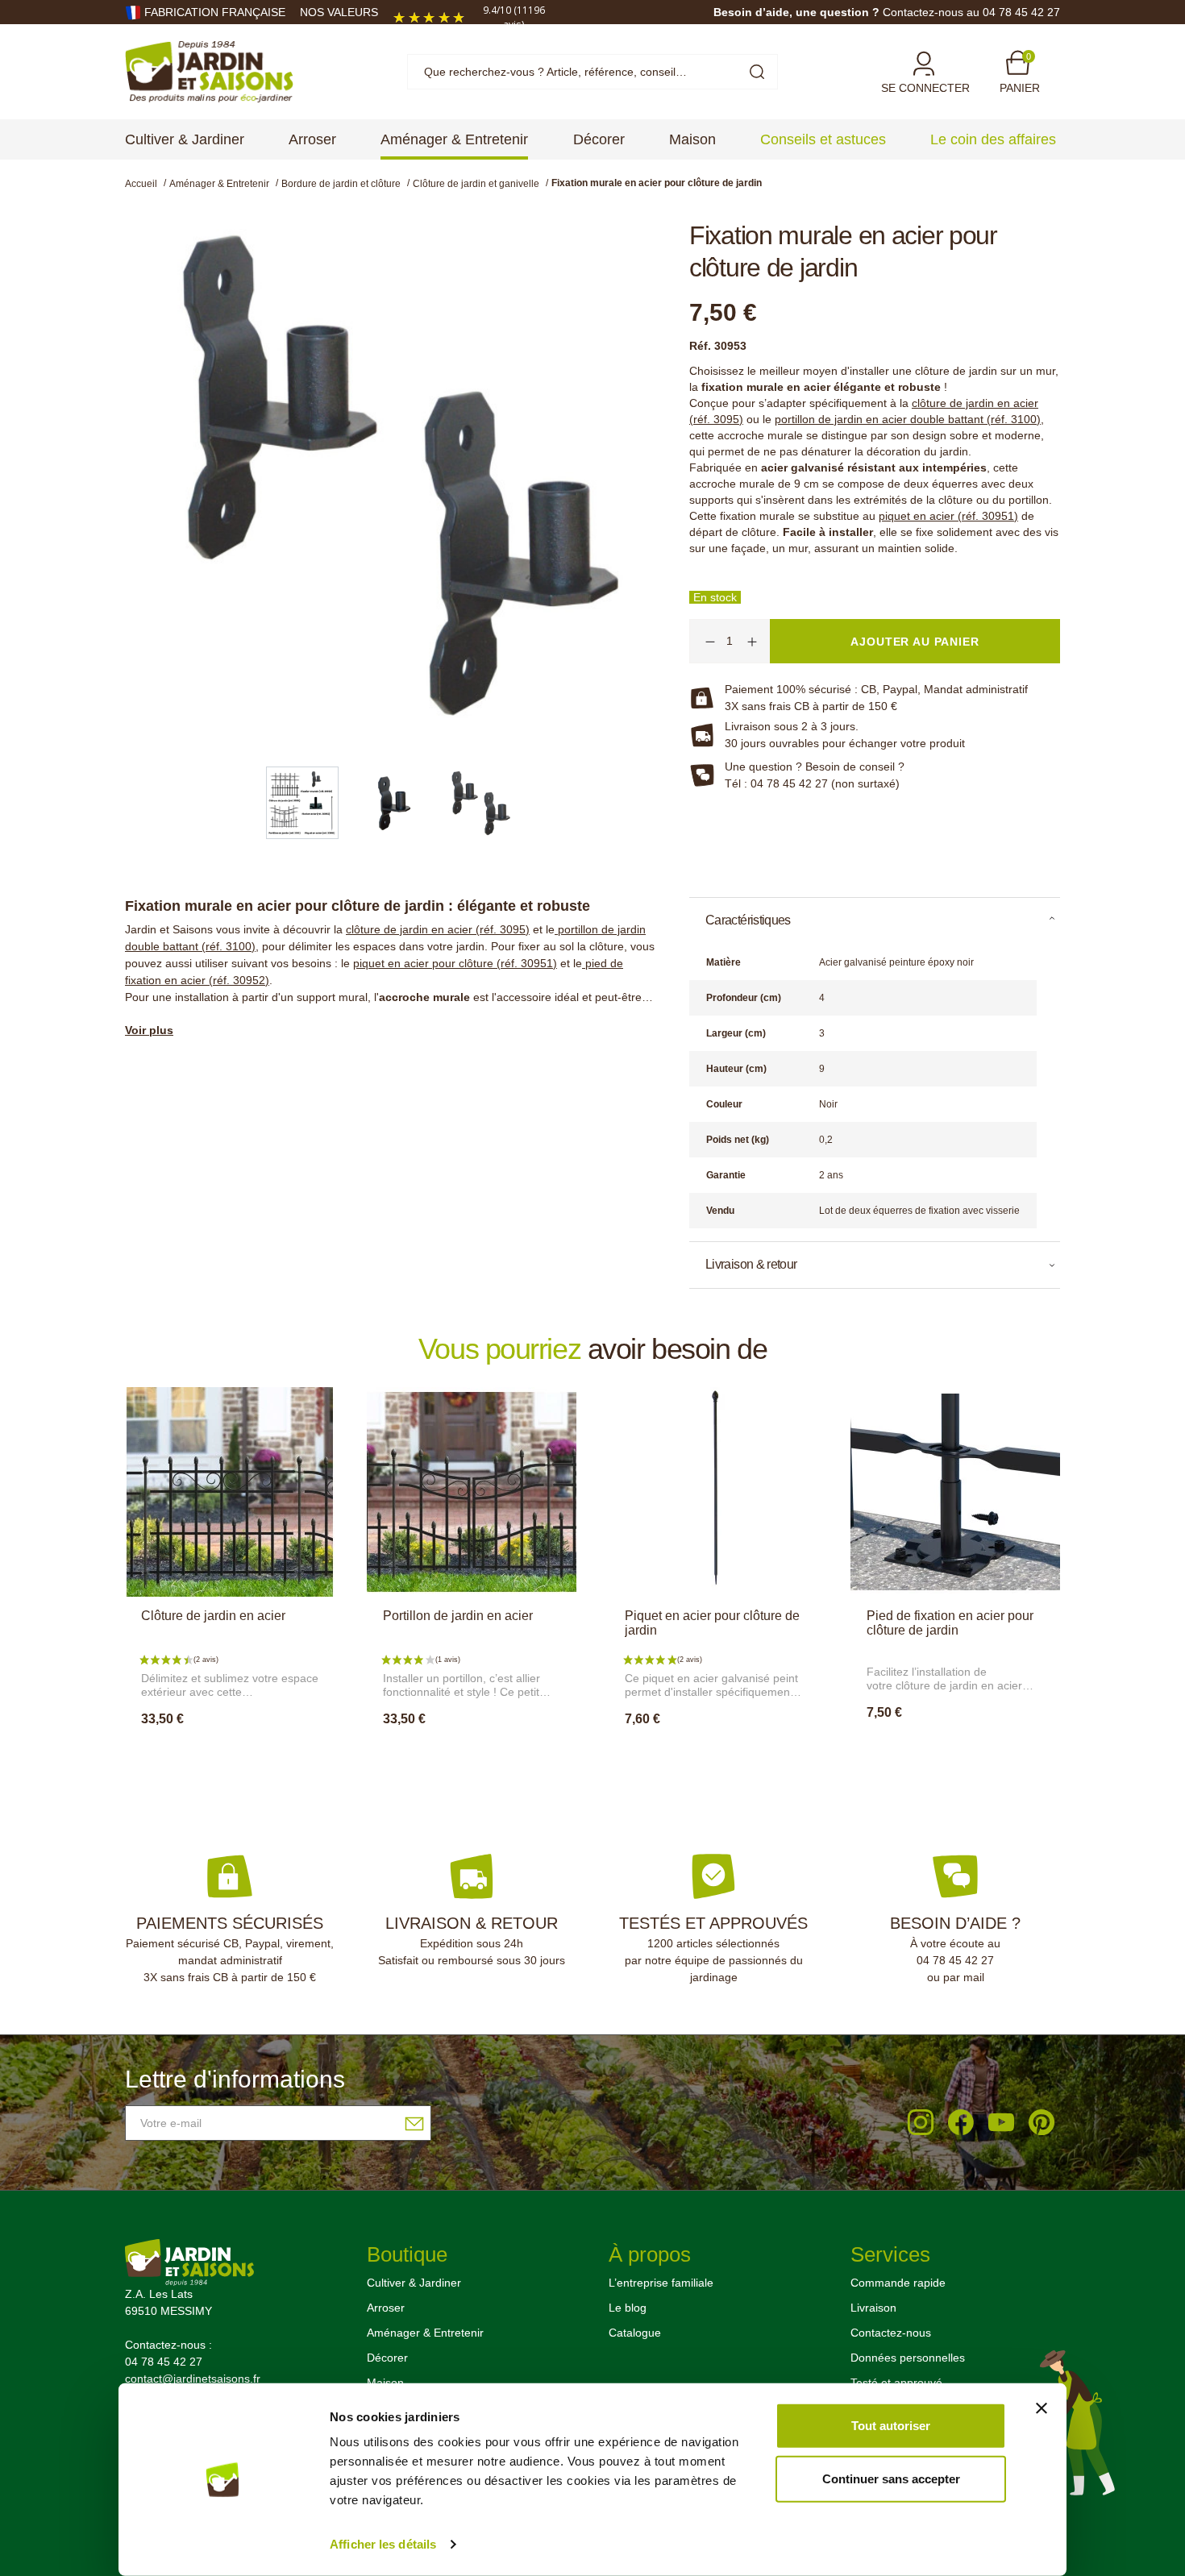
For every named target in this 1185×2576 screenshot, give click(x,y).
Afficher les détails (383, 2544)
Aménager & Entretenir (425, 2333)
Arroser (386, 2308)
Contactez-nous (891, 2333)
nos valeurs (339, 12)
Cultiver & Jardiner (414, 2283)
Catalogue (635, 2333)
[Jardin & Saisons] (209, 71)
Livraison (873, 2308)
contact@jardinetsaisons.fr (193, 2379)
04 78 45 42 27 (955, 1960)
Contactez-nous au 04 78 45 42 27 (971, 12)
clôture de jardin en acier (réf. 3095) (438, 929)
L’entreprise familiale (661, 2283)
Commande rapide (898, 2283)
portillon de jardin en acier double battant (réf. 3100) (908, 419)
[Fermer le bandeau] (1042, 2408)
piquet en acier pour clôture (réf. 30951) (455, 963)
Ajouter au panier (229, 1754)
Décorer (387, 2358)
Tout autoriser (891, 2426)
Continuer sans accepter (891, 2478)
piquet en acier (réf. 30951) (948, 516)
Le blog (628, 2308)
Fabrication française (215, 12)
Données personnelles (908, 2358)
